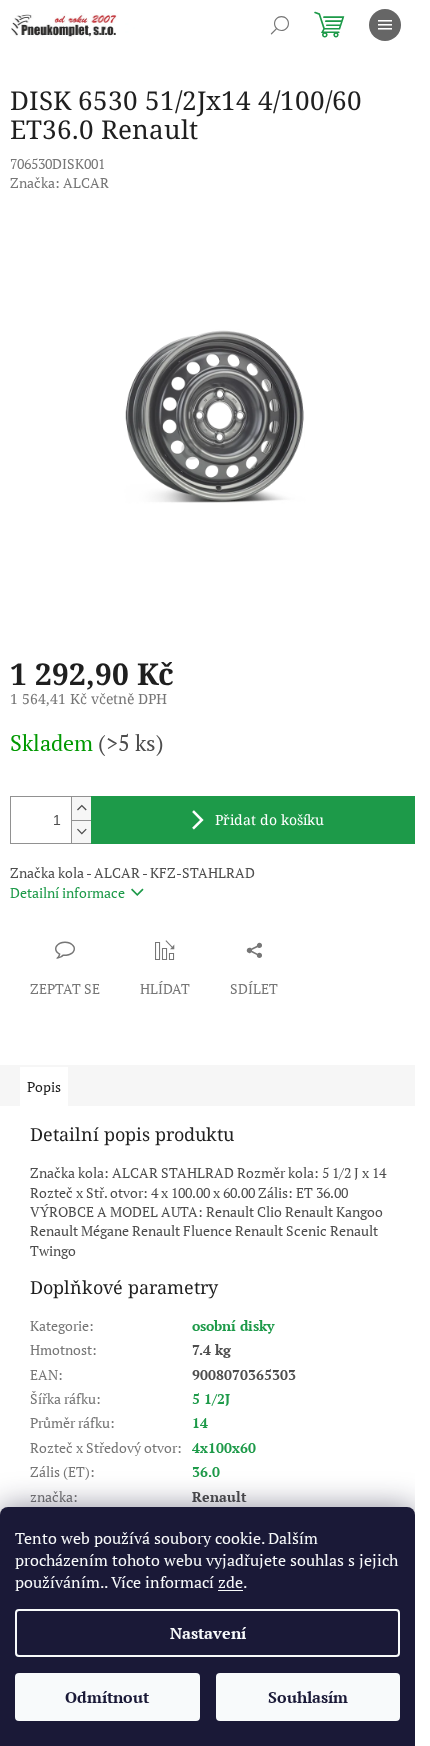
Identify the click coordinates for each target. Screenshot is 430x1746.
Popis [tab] (44, 1086)
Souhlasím (308, 1697)
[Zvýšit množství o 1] (81, 808)
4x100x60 (224, 1447)
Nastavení (208, 1633)
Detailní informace (67, 892)
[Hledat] (280, 25)
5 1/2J (211, 1398)
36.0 (206, 1471)
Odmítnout (107, 1697)
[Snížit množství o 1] (81, 831)
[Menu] (385, 25)
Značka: (59, 182)
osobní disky (233, 1325)
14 (200, 1422)
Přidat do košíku (269, 819)
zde (230, 1582)
